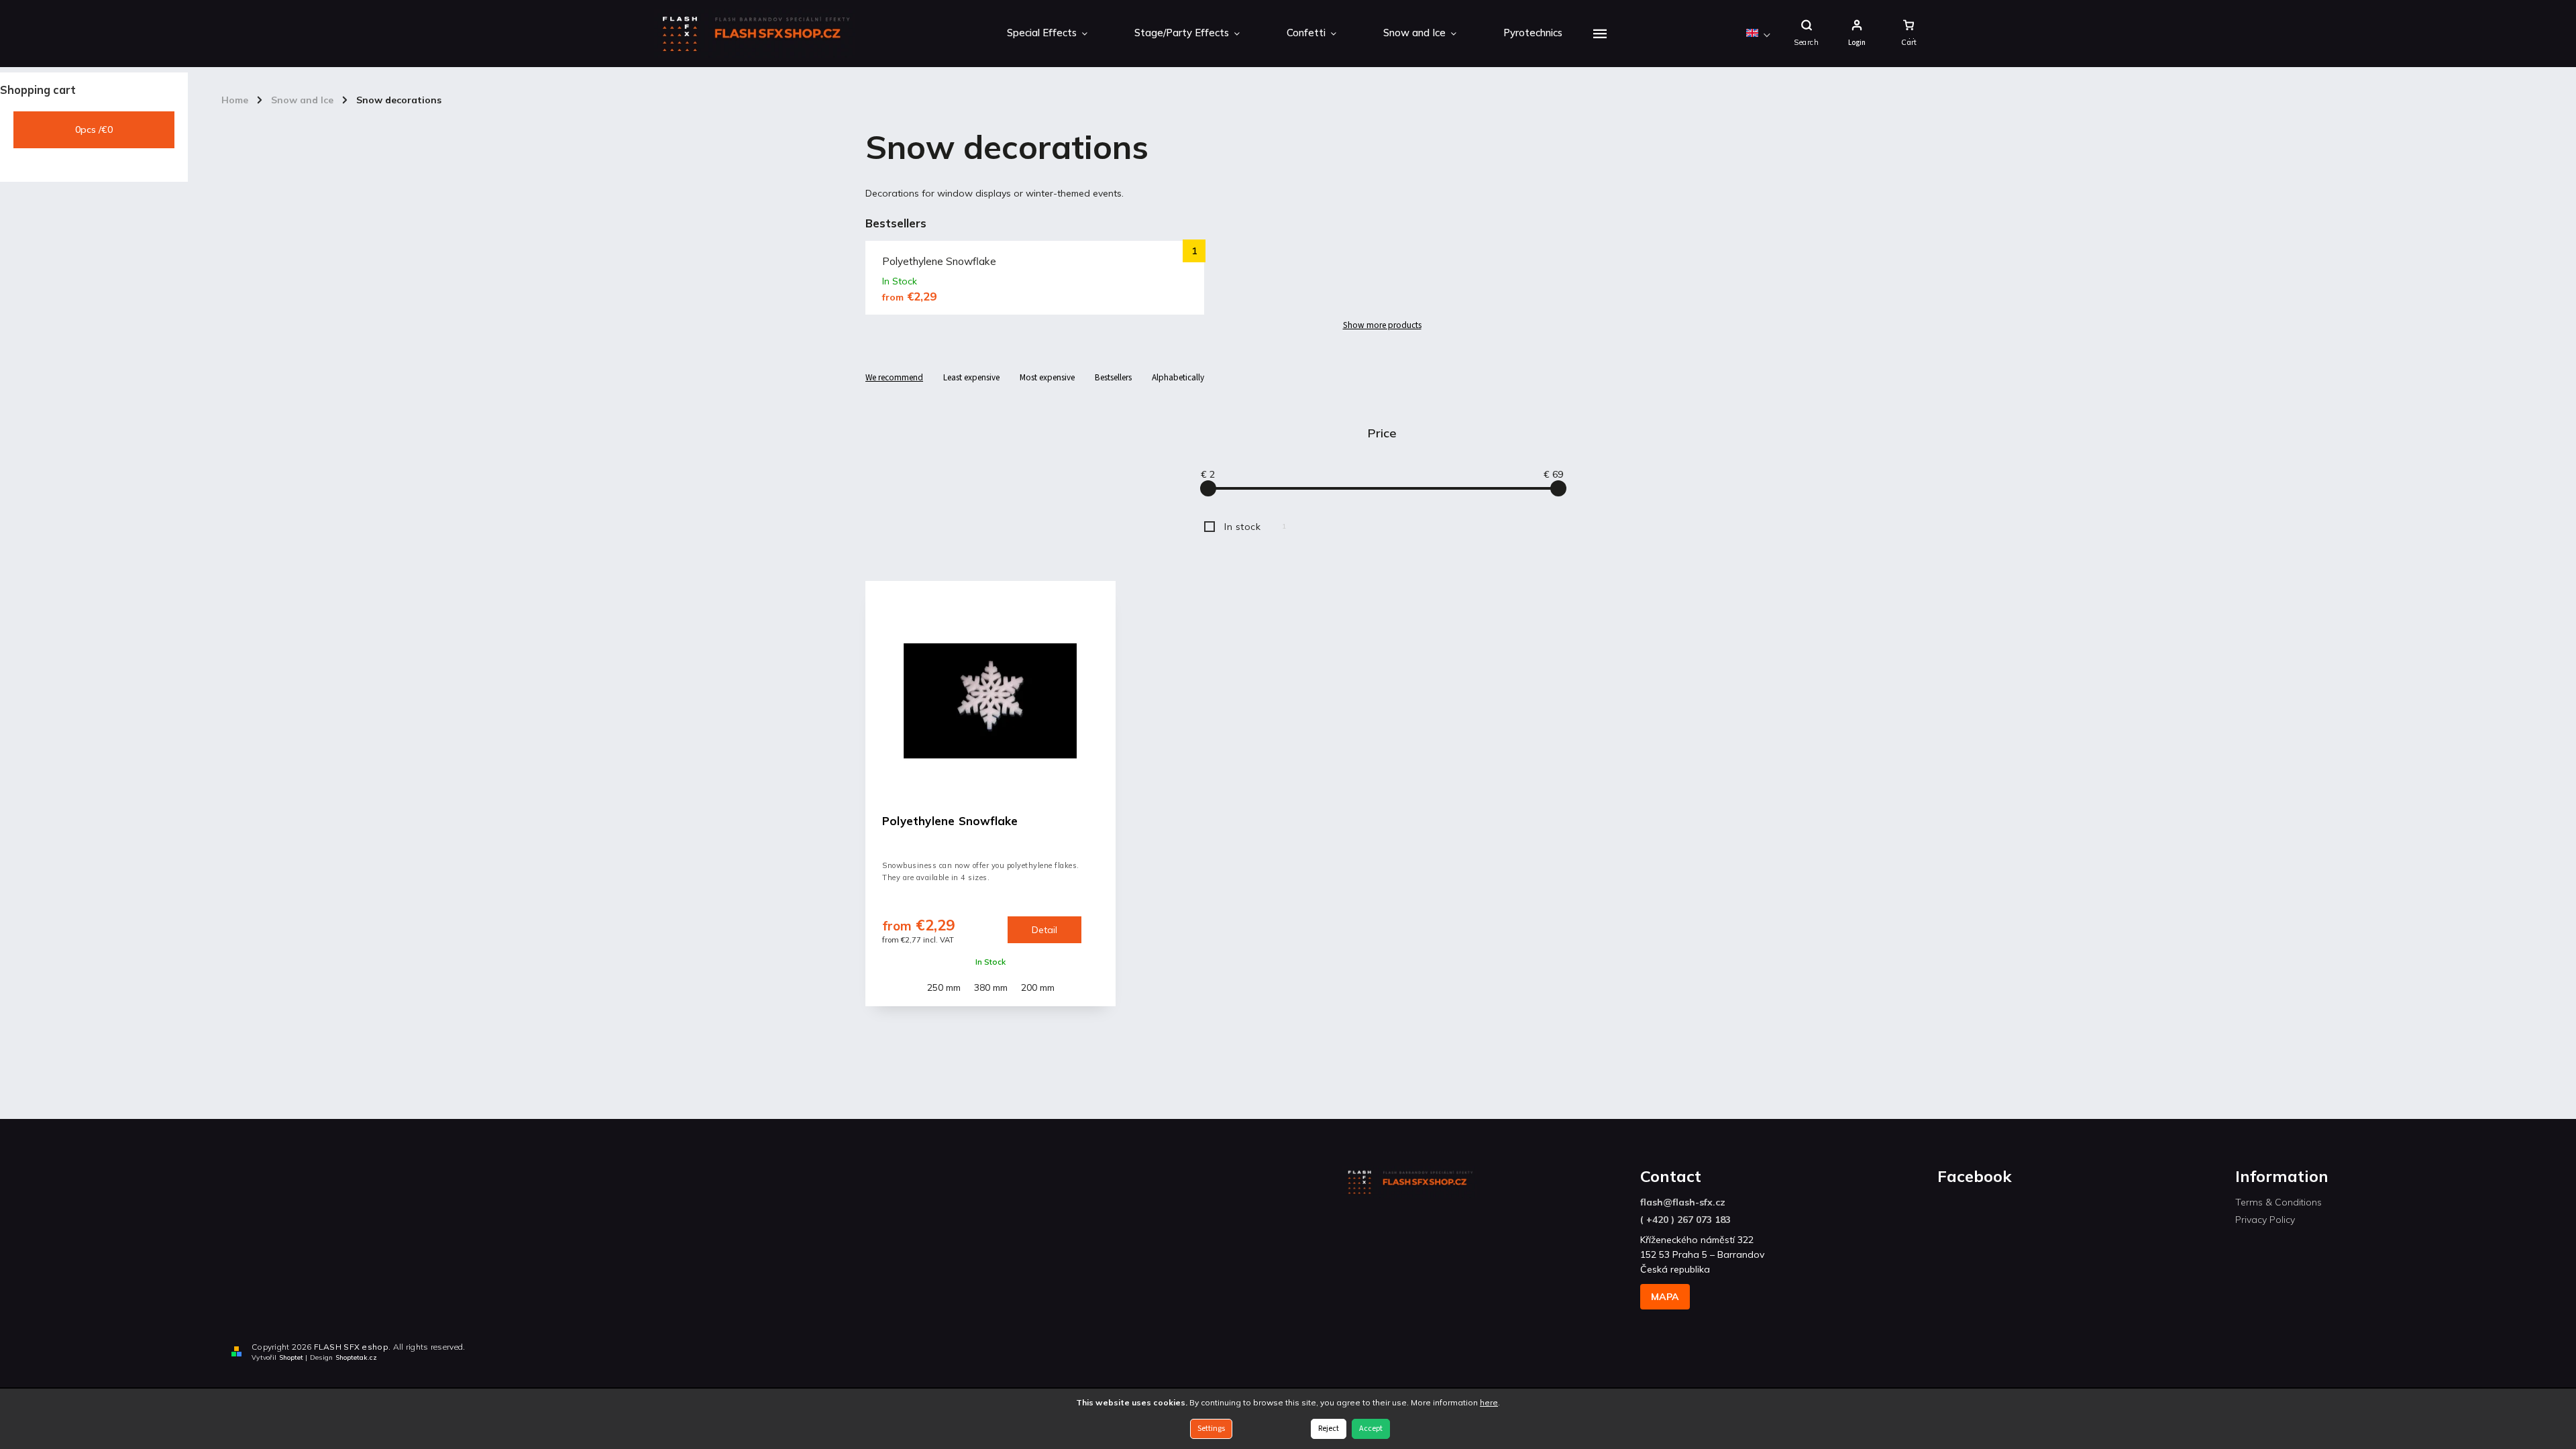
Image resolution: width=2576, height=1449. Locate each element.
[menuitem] (1047, 34)
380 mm (991, 987)
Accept (1371, 1429)
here (1489, 1402)
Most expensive (1047, 377)
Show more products (1382, 325)
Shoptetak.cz (356, 1357)
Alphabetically (1178, 377)
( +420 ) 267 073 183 (1685, 1220)
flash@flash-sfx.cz (1683, 1202)
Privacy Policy (2265, 1220)
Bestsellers (1113, 377)
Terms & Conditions (2278, 1202)
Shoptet (291, 1357)
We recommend (894, 377)
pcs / (94, 129)
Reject (1329, 1429)
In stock (1255, 527)
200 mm (1038, 987)
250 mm (944, 987)
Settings (1211, 1429)
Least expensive (971, 377)
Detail (1044, 930)
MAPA (1665, 1297)
